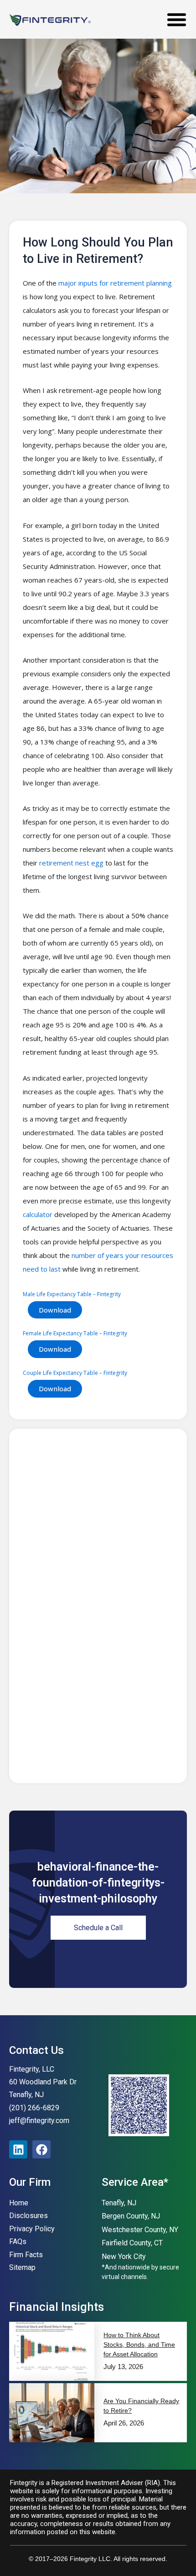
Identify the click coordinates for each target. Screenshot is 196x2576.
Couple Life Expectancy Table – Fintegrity (75, 1373)
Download (55, 1310)
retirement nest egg (71, 863)
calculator (38, 1214)
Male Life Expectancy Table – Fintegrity (72, 1294)
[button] (177, 19)
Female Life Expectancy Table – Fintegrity (75, 1333)
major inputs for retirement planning (115, 283)
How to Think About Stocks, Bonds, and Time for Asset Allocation (139, 2345)
